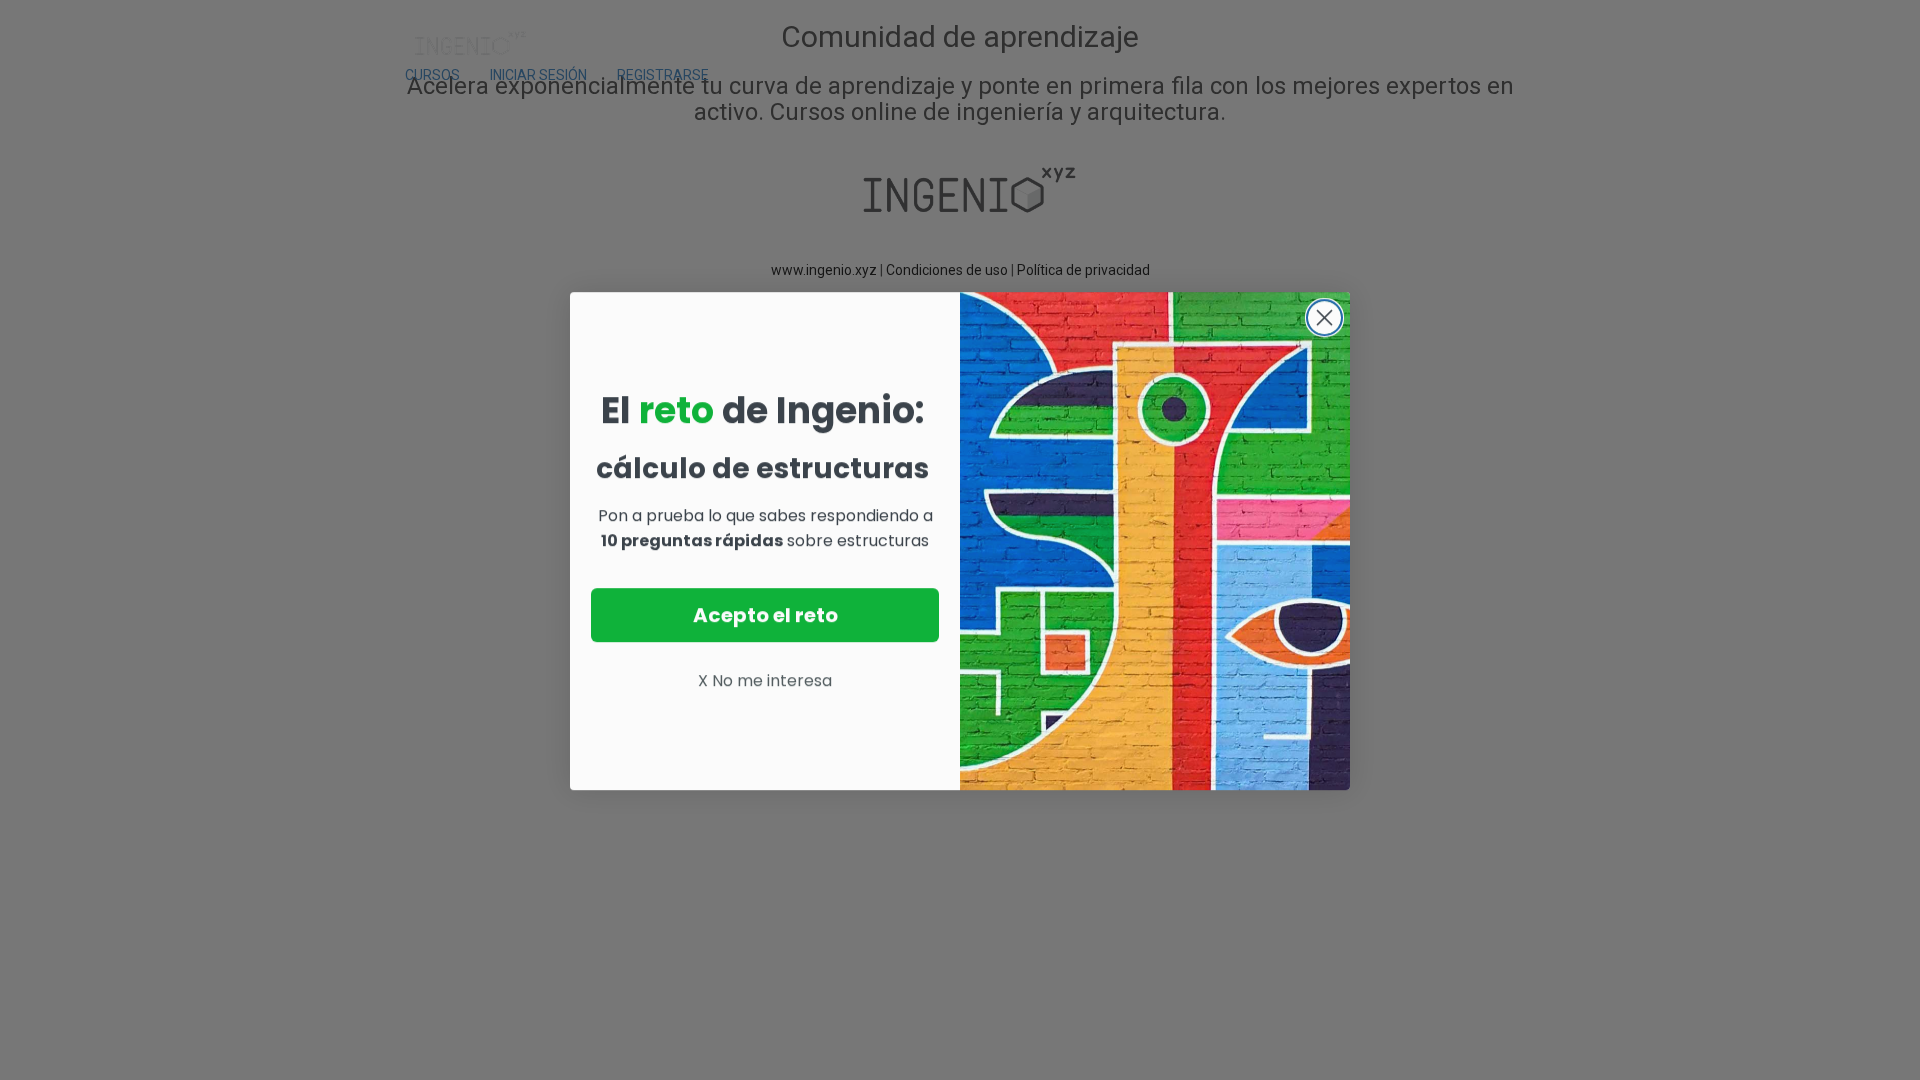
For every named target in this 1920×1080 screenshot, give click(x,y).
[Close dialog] (1324, 316)
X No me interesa (765, 679)
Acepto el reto (765, 614)
